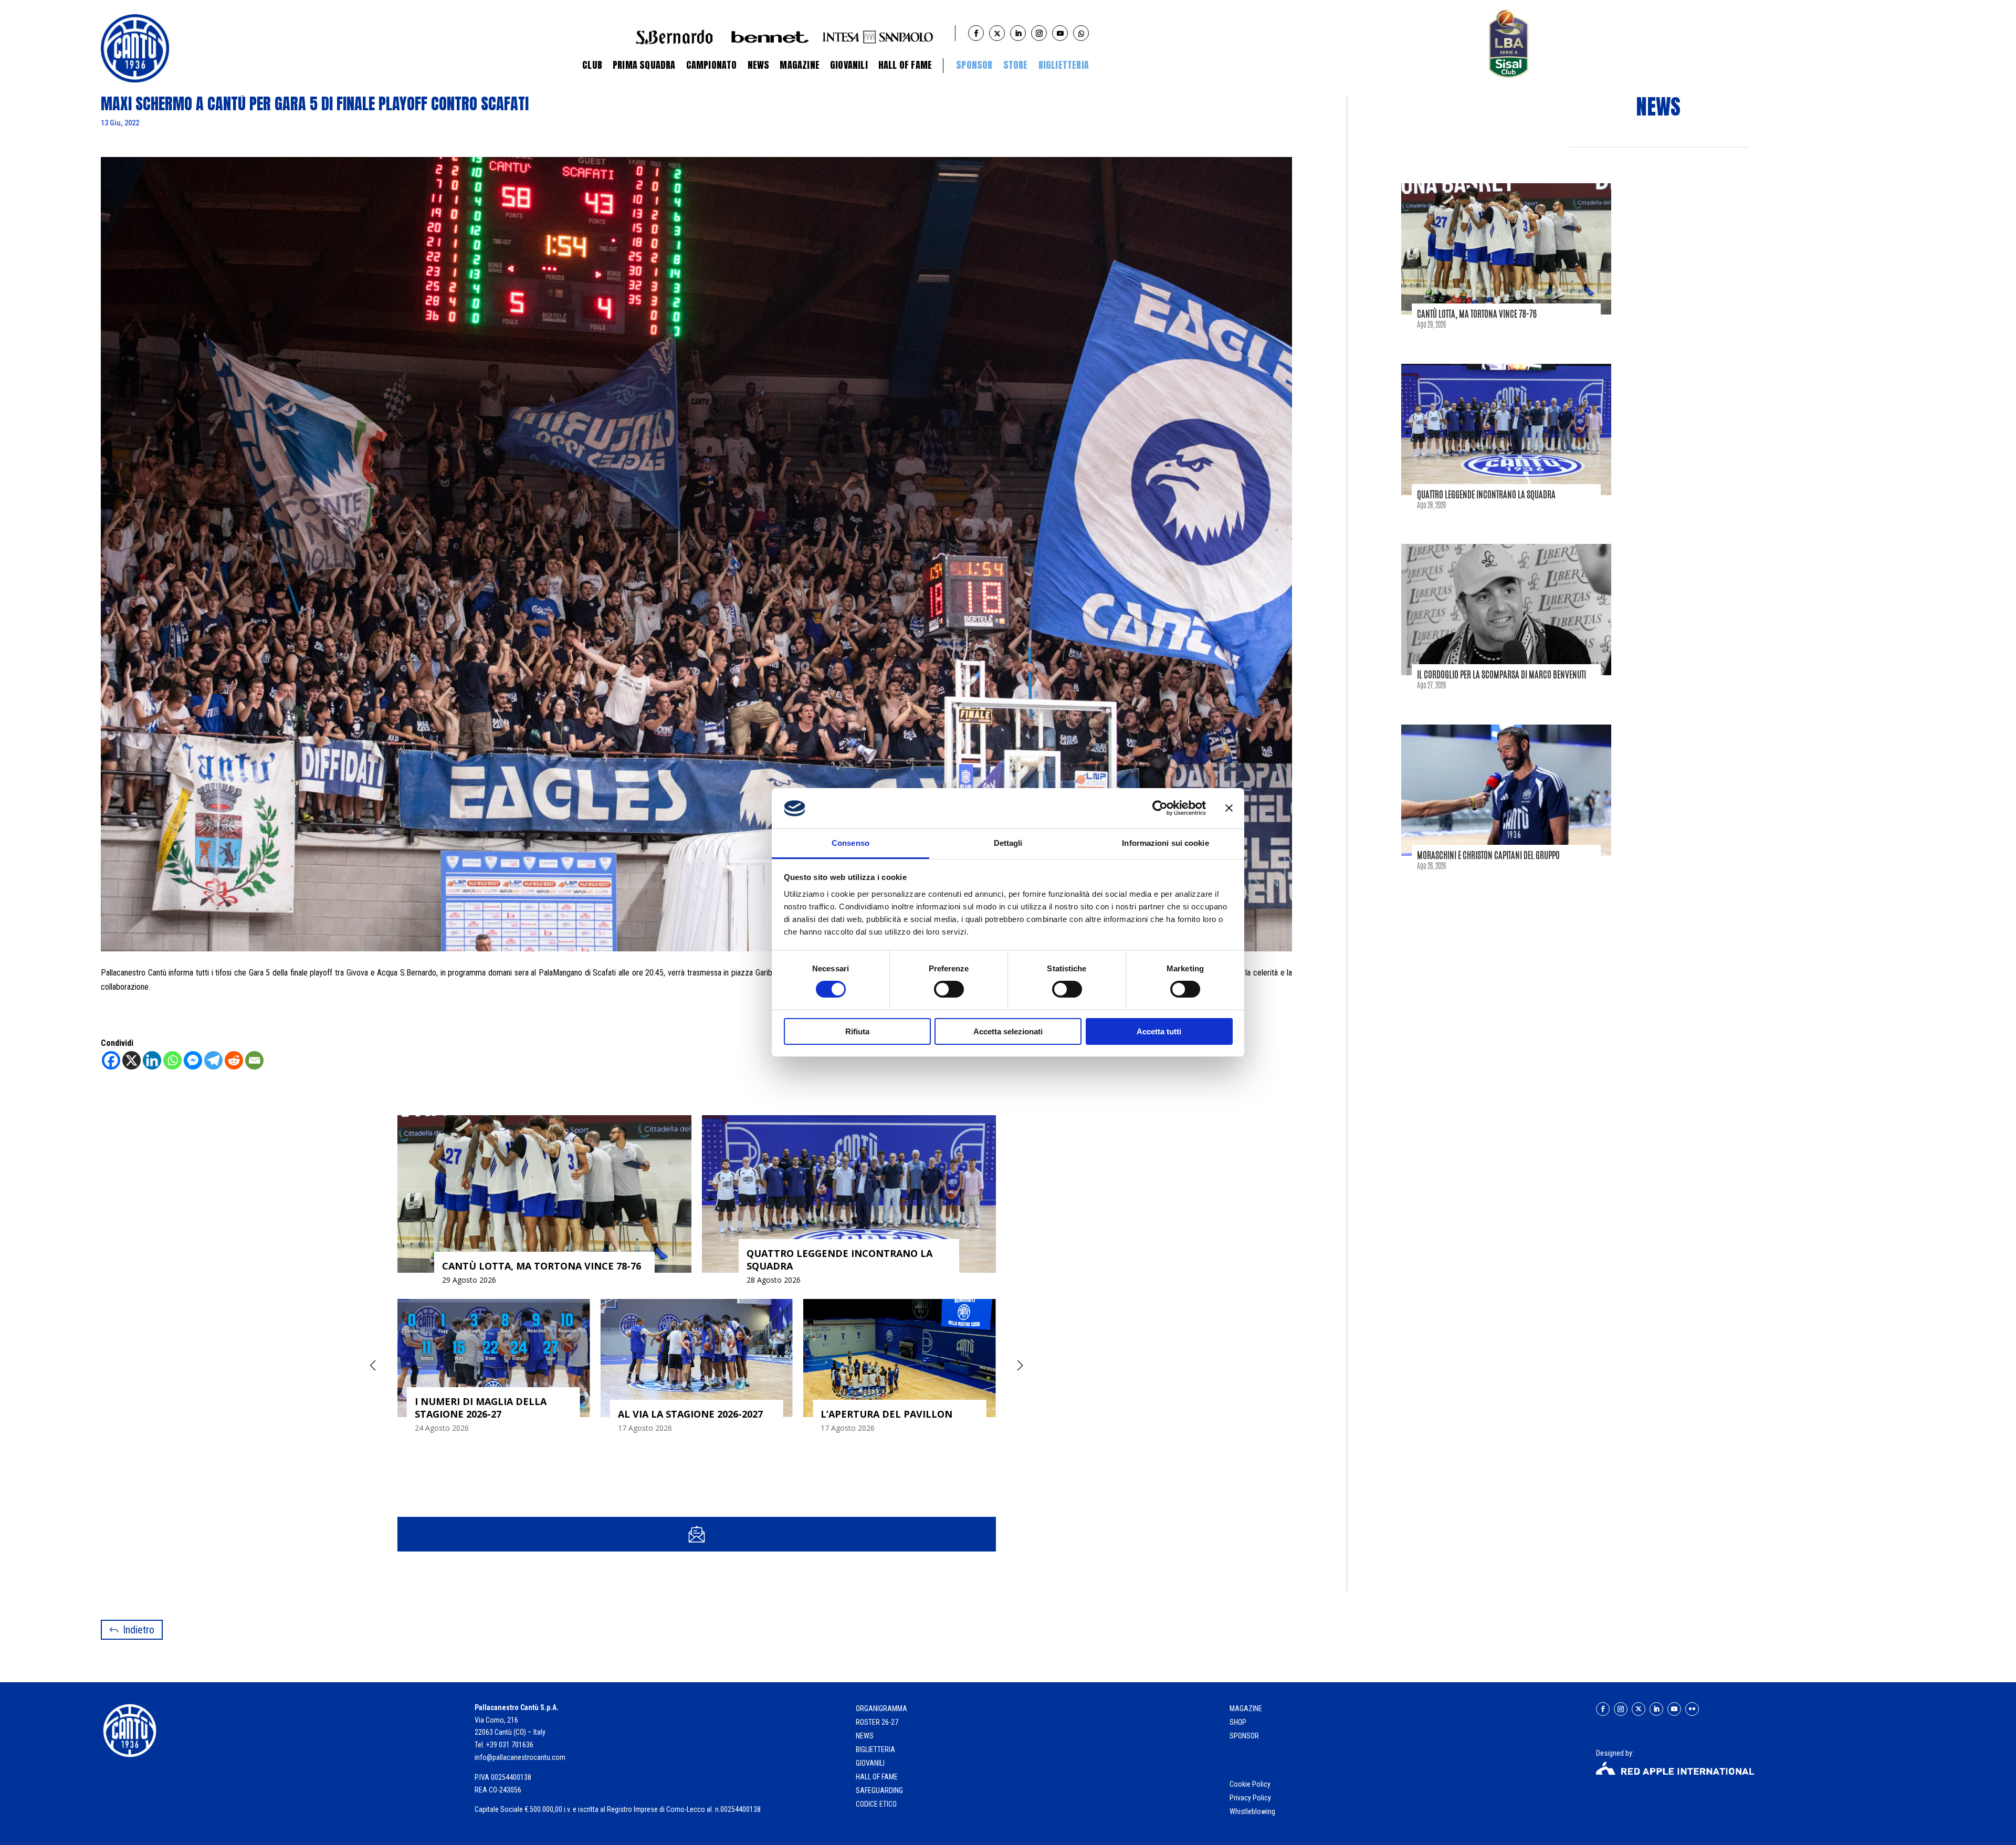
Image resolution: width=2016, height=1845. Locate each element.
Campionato (712, 65)
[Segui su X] (1639, 1709)
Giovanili (849, 65)
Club (592, 65)
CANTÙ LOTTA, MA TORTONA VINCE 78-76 (1477, 313)
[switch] (949, 989)
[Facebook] (111, 1060)
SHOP (1238, 1722)
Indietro (139, 1630)
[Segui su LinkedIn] (1656, 1709)
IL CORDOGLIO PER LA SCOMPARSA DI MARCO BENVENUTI (1501, 674)
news (865, 1736)
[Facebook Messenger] (193, 1060)
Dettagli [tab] (1008, 843)
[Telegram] (213, 1060)
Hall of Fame (905, 65)
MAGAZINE (1246, 1708)
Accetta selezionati (1008, 1031)
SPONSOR (1244, 1736)
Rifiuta (857, 1031)
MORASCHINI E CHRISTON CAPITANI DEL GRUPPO (1488, 855)
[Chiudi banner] (1229, 808)
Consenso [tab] (850, 843)
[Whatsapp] (172, 1060)
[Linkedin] (152, 1060)
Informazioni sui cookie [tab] (1165, 843)
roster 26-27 (877, 1722)
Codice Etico (876, 1804)
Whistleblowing (1252, 1811)
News (759, 65)
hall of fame (877, 1777)
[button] (1020, 1366)
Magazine (800, 65)
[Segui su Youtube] (1674, 1709)
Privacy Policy (1251, 1798)
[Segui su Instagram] (1621, 1709)
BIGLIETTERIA (1064, 65)
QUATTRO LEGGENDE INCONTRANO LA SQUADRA (1486, 494)
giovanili (870, 1763)
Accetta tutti (1159, 1031)
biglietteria (875, 1749)
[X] (132, 1060)
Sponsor (974, 65)
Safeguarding (879, 1790)
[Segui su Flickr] (1692, 1709)
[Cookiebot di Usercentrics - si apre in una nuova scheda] (1160, 808)
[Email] (254, 1060)
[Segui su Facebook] (1603, 1709)
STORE (1016, 65)
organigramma (881, 1708)
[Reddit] (234, 1060)
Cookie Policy (1251, 1784)
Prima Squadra (644, 65)
